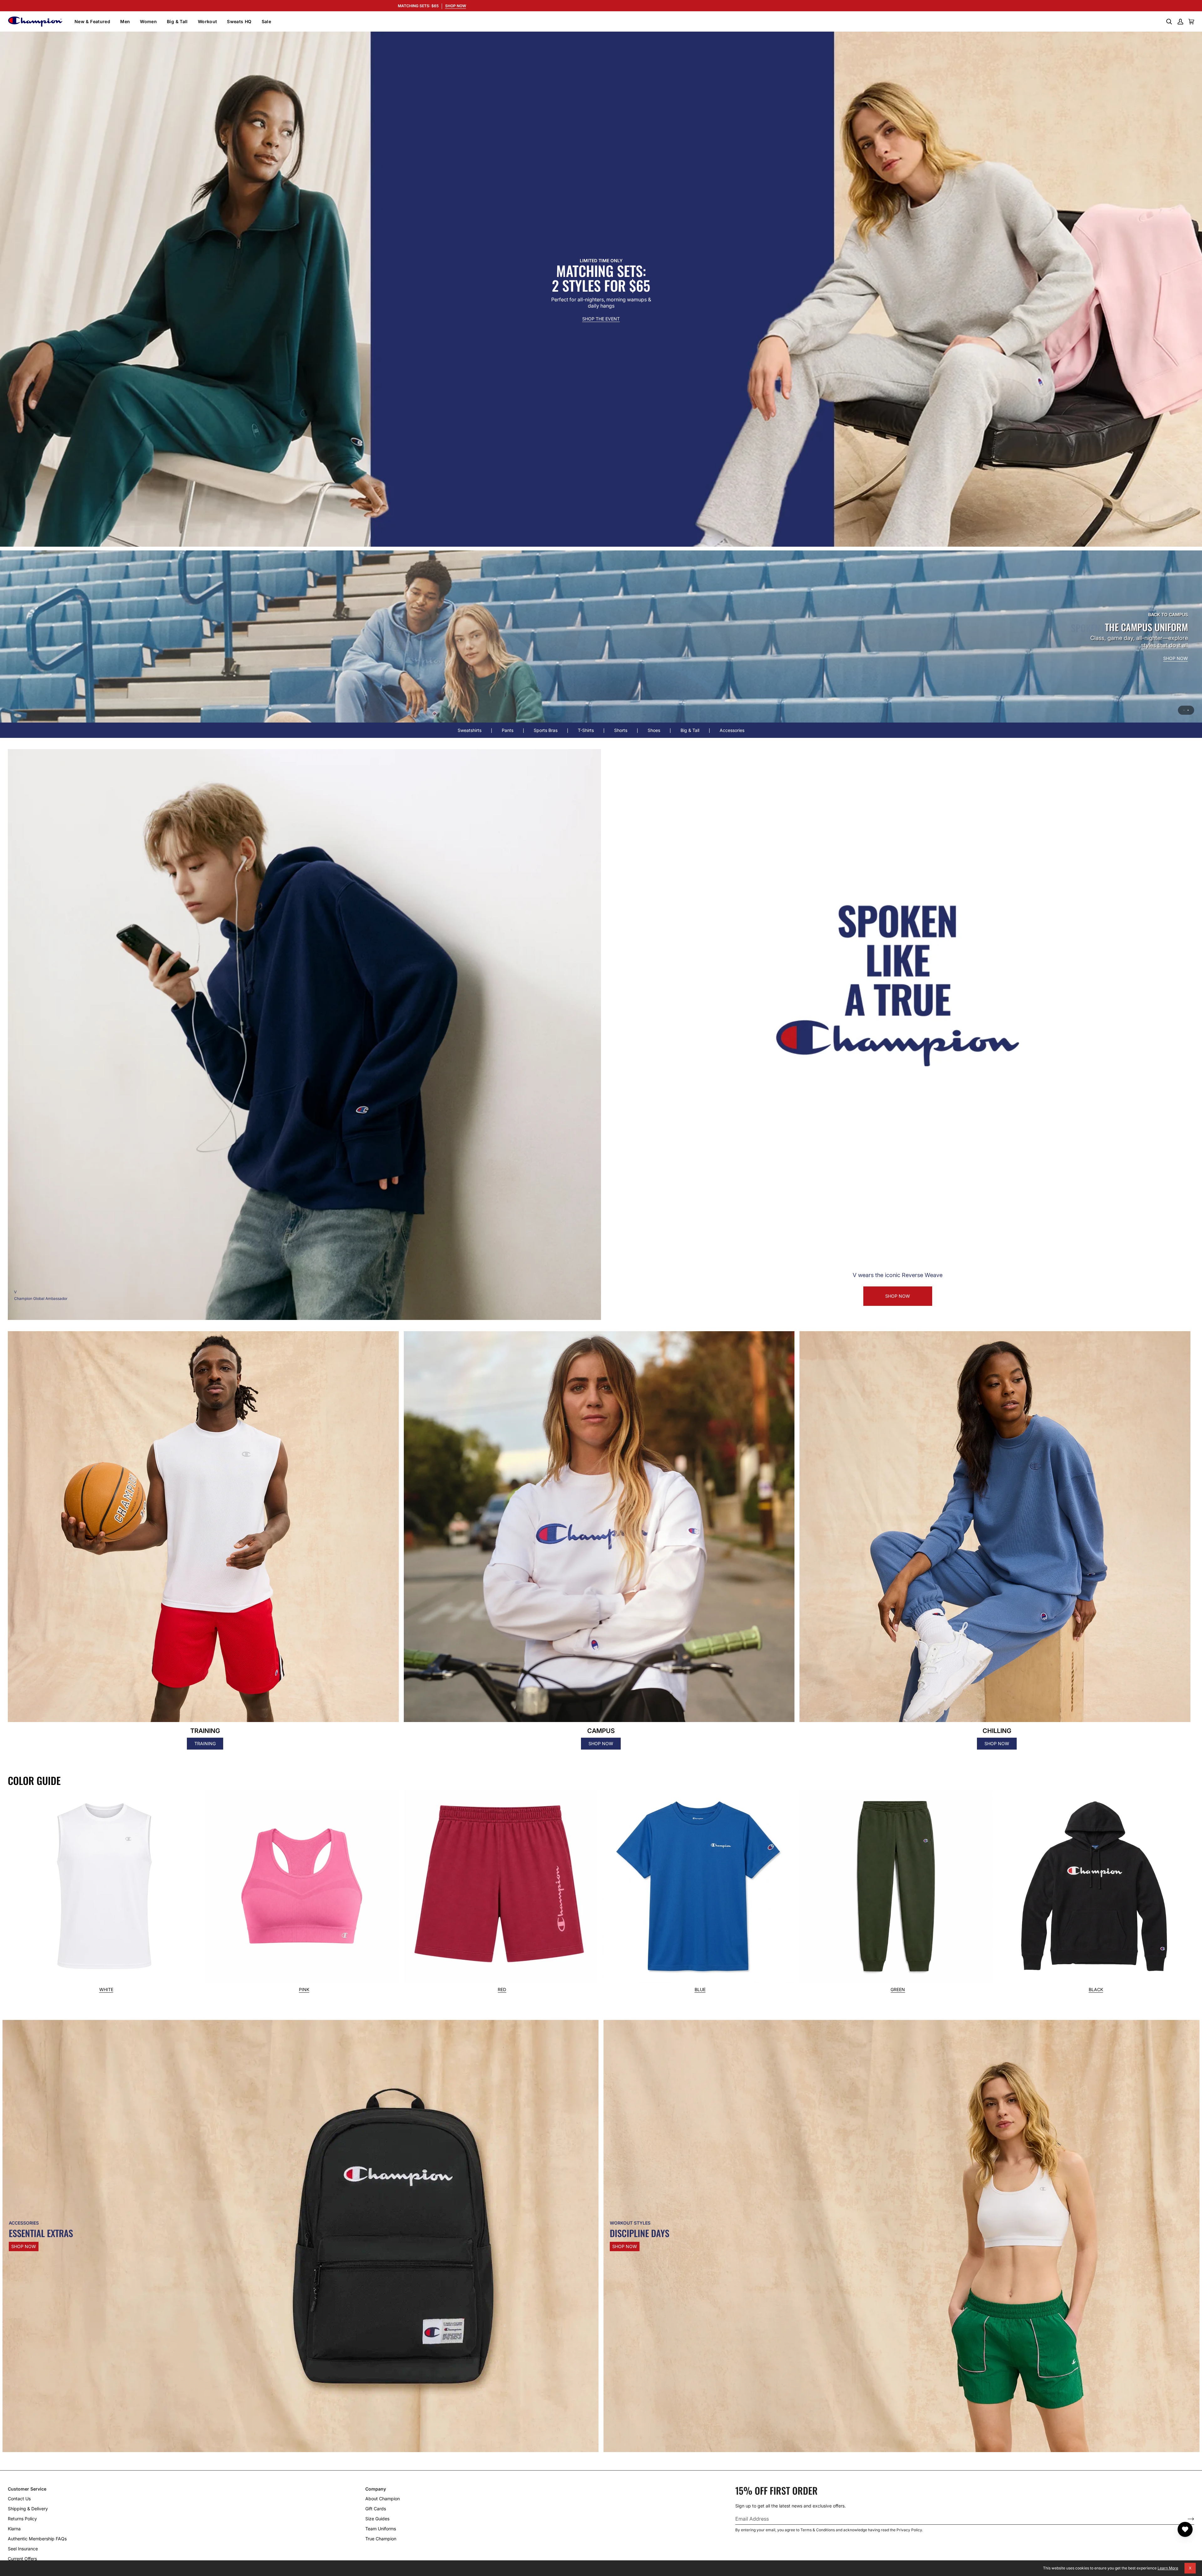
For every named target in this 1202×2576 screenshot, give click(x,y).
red (502, 1990)
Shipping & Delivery (28, 2509)
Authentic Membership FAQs (37, 2539)
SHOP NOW (1140, 649)
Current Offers (22, 2559)
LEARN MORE (1174, 649)
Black (1096, 1990)
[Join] (1186, 2519)
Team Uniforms (381, 2529)
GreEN (898, 1990)
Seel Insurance (23, 2549)
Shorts (621, 730)
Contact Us (19, 2499)
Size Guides (377, 2519)
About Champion (383, 2499)
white (106, 1990)
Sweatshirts (470, 730)
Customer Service (27, 2489)
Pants (508, 730)
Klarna (14, 2529)
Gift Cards (376, 2509)
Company (376, 2489)
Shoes (654, 730)
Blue (700, 1990)
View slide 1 (1184, 710)
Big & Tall (690, 730)
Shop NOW (898, 1296)
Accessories (732, 730)
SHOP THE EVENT (601, 319)
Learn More (1168, 2568)
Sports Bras (546, 730)
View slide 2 (1188, 710)
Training (205, 1743)
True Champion (381, 2539)
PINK (304, 1990)
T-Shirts (586, 730)
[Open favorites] (1185, 2529)
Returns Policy (22, 2519)
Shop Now (24, 2246)
